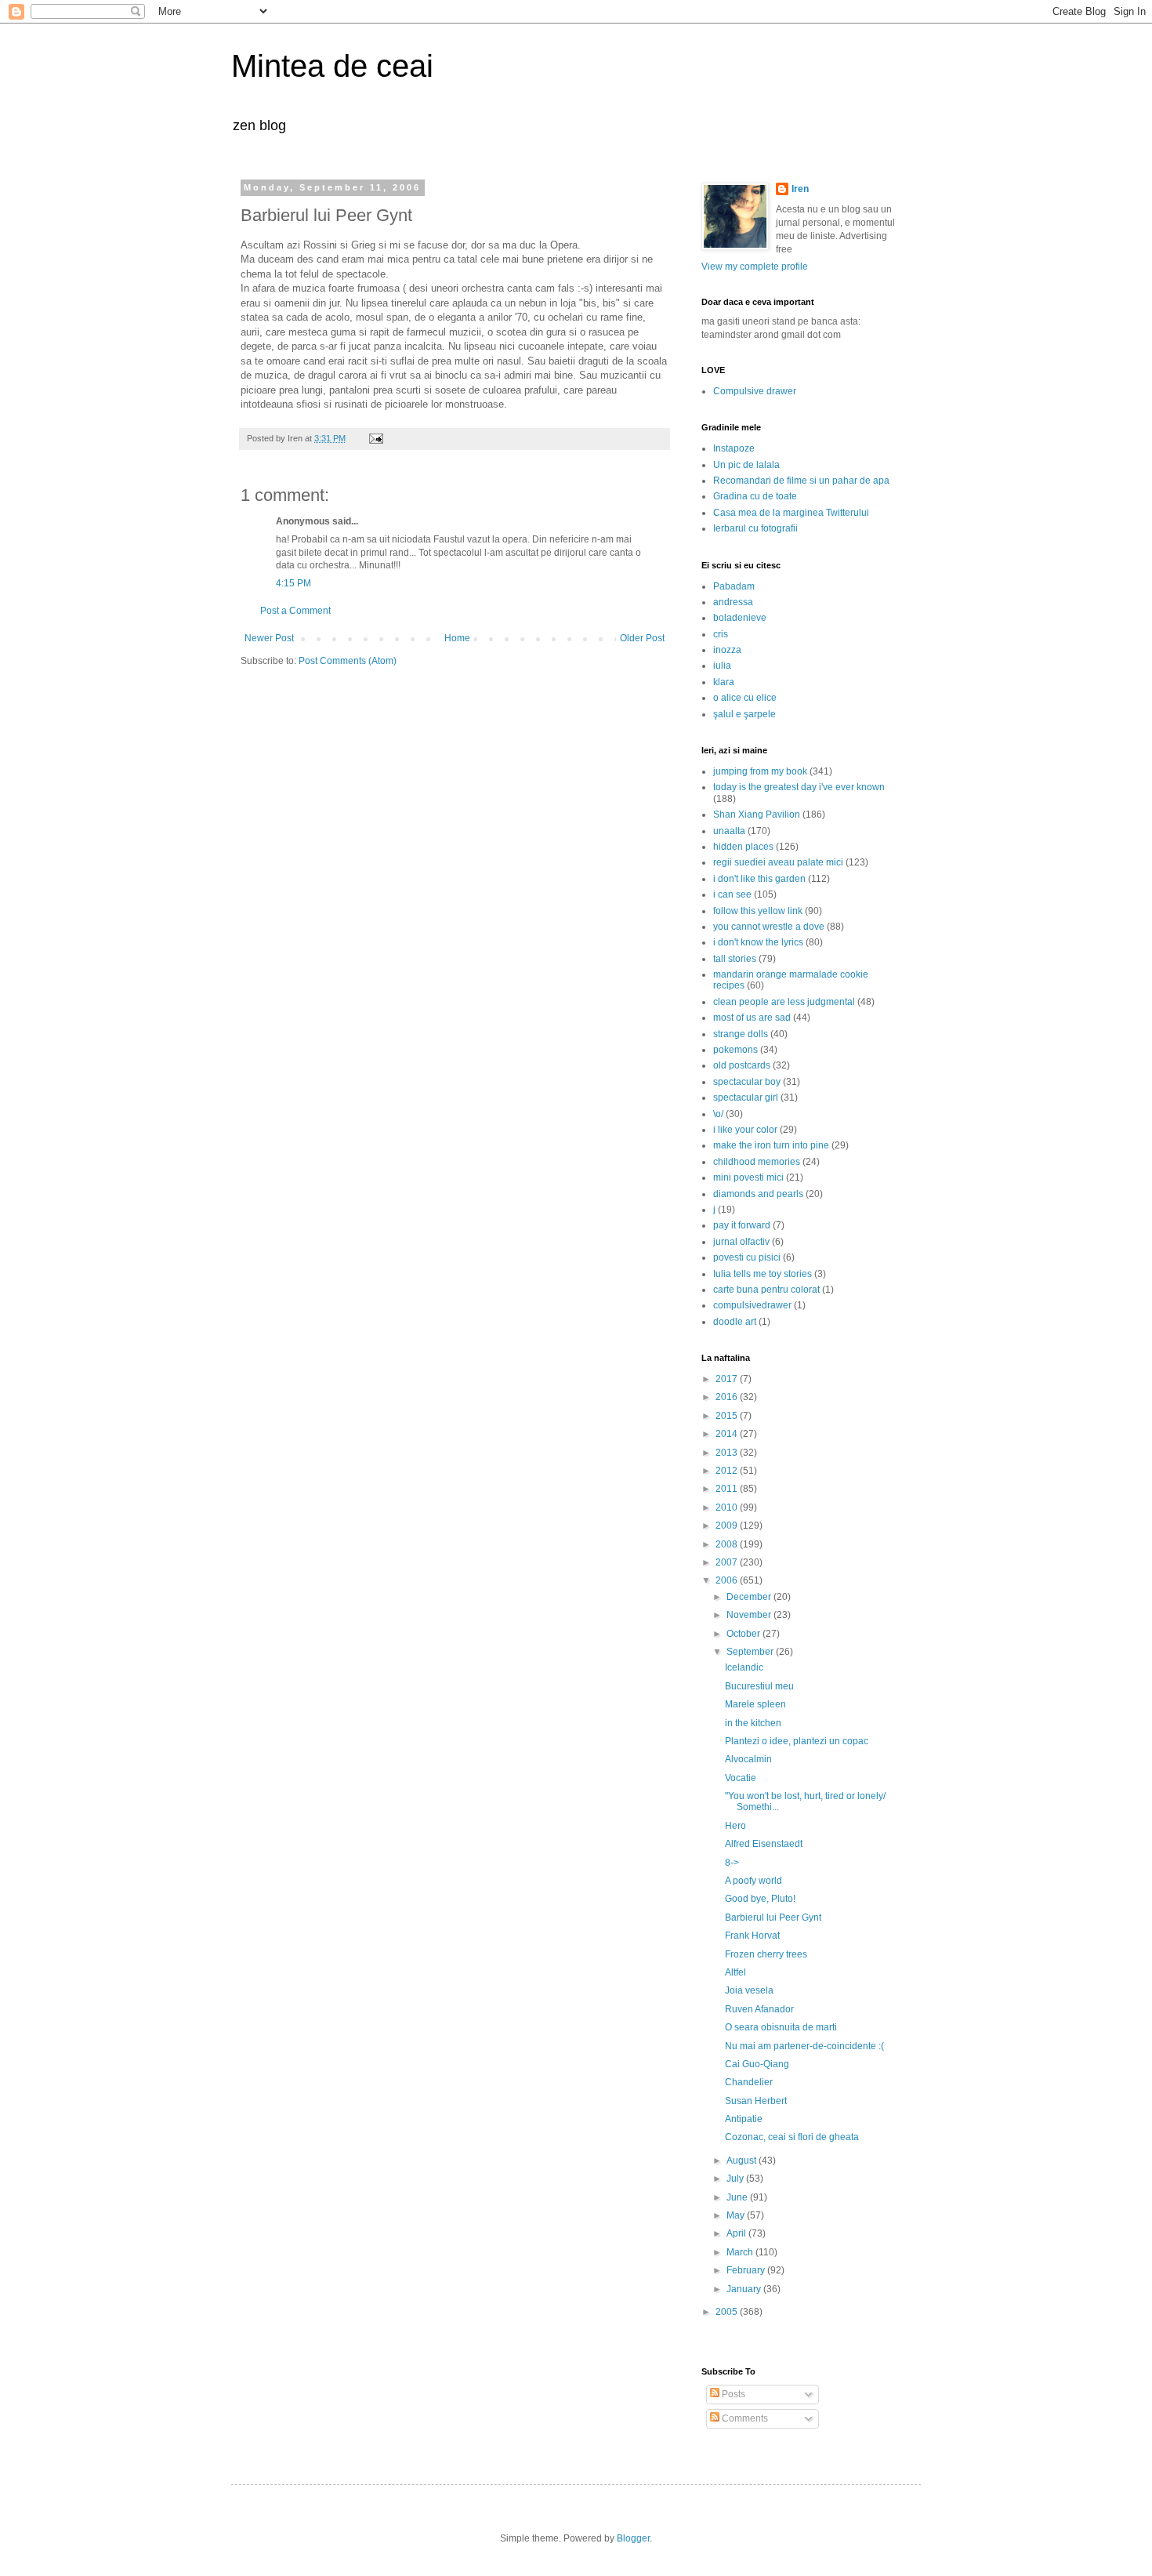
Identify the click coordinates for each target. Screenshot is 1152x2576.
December (750, 1597)
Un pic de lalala (746, 465)
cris (721, 634)
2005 (728, 2312)
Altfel (735, 1972)
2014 (728, 1434)
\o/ (718, 1114)
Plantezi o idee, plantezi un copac (797, 1741)
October (744, 1634)
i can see (732, 894)
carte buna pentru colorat (766, 1290)
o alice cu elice (745, 698)
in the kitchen (753, 1723)
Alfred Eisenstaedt (764, 1844)
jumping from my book (760, 771)
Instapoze (734, 448)
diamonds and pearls (758, 1194)
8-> (732, 1863)
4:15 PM (293, 583)
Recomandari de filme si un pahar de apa (801, 481)
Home (457, 638)
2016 (728, 1397)
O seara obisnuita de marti (781, 2027)
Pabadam (734, 586)
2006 (728, 1580)
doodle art (735, 1322)
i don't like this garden (759, 879)
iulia (722, 666)
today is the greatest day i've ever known (799, 787)
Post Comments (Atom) (348, 661)
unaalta (729, 831)
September (751, 1652)
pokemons (735, 1050)
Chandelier (749, 2082)
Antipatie (744, 2119)
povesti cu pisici (747, 1257)
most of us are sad (752, 1018)
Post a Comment (295, 611)
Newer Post (269, 638)
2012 (728, 1471)
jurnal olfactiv (741, 1242)
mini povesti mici (748, 1177)
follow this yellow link (758, 911)
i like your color (745, 1130)
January (745, 2289)
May (737, 2215)
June (738, 2197)
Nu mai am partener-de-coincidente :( (804, 2046)
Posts (732, 2394)
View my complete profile (755, 267)
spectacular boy (747, 1082)
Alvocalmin (748, 1759)
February (747, 2270)
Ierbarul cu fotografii (755, 528)
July (736, 2179)
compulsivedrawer (752, 1305)
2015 (728, 1416)
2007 (728, 1562)
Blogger (633, 2538)
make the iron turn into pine (771, 1145)
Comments (744, 2418)
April (737, 2233)
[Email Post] (374, 438)
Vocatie (741, 1778)
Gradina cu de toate (755, 496)
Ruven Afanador (759, 2009)
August (743, 2161)
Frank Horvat (752, 1936)
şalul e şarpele (744, 714)
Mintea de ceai (332, 66)
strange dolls (741, 1034)
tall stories (735, 959)
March (741, 2252)
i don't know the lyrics (758, 942)
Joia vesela (749, 1990)
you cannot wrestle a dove (769, 927)
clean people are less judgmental (784, 1002)
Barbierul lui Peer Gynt (773, 1917)
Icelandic (744, 1667)
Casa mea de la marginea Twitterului (791, 513)
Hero (735, 1826)
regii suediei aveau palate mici (778, 862)
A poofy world (754, 1881)
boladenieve (740, 618)
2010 (728, 1508)
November (750, 1615)
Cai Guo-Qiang (757, 2064)
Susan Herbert (756, 2101)
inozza (727, 650)
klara (724, 682)
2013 (728, 1453)
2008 (728, 1544)
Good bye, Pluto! (760, 1899)
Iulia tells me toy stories (763, 1274)
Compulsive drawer (755, 391)
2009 (728, 1526)
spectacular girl (746, 1098)
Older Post (642, 638)
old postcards (742, 1065)
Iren (800, 189)
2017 (728, 1379)
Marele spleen (755, 1704)
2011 (728, 1489)
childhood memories (757, 1162)
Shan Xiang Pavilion (757, 815)
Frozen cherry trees (766, 1954)
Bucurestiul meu (759, 1686)
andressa (733, 602)
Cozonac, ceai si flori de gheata (792, 2137)
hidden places (743, 847)
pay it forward (742, 1225)
